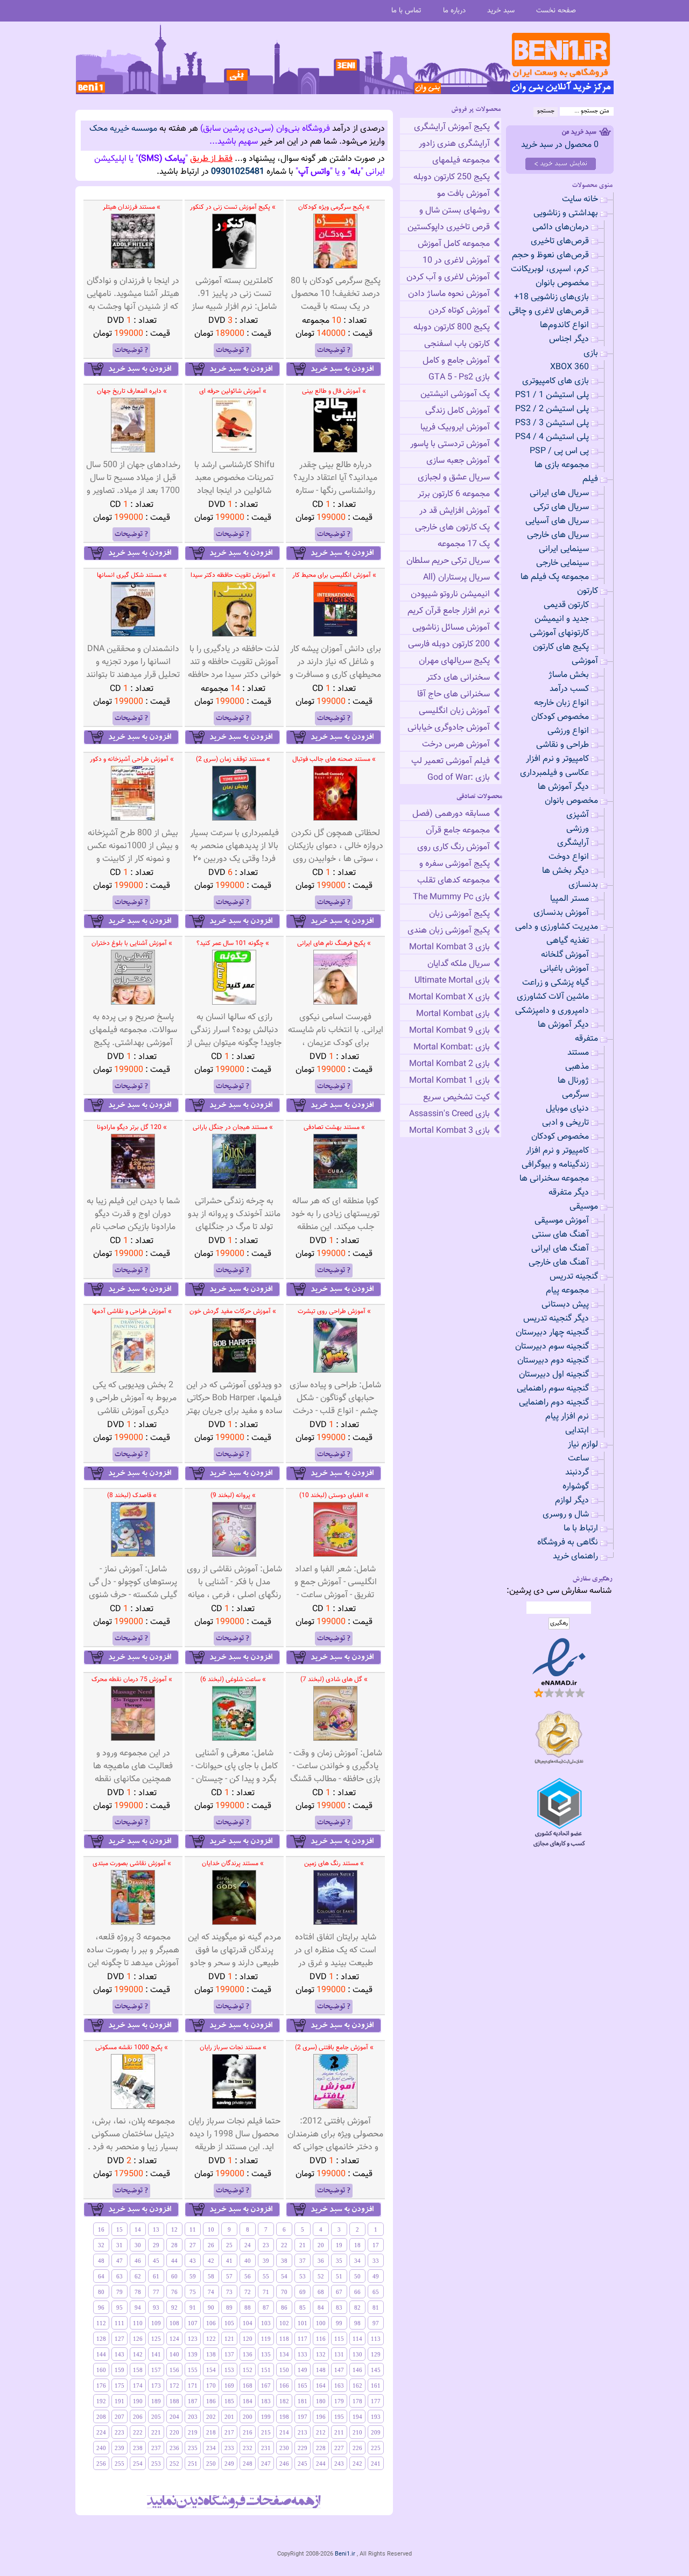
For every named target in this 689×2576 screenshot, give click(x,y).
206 (138, 2417)
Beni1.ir (345, 2554)
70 (284, 2292)
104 (248, 2323)
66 (357, 2292)
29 (156, 2245)
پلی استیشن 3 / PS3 (552, 423)
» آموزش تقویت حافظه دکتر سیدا (233, 575)
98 (357, 2323)
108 (174, 2323)
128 (101, 2339)
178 (357, 2401)
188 (174, 2401)
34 (357, 2261)
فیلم (590, 479)
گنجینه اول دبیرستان (554, 1375)
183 (266, 2401)
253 (156, 2464)
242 (357, 2464)
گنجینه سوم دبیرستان (552, 1347)
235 (193, 2448)
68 (321, 2292)
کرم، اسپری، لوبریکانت (550, 269)
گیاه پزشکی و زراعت (556, 983)
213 (303, 2432)
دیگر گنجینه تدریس (556, 1319)
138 (211, 2354)
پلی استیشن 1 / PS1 (552, 395)
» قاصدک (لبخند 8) (132, 1495)
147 (339, 2370)
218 (211, 2432)
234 (211, 2448)
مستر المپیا (570, 899)
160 (101, 2370)
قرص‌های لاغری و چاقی (549, 311)
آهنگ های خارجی (559, 1263)
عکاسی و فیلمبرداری (554, 773)
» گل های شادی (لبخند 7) (334, 1679)
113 (376, 2339)
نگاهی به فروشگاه (568, 1543)
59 (193, 2276)
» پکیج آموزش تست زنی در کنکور (233, 207)
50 (357, 2276)
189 (156, 2401)
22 (284, 2245)
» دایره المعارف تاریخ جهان (132, 391)
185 (229, 2401)
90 (211, 2307)
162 (357, 2386)
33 (376, 2261)
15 (119, 2229)
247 (266, 2464)
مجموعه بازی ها (562, 465)
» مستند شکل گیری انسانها (132, 575)
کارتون (588, 591)
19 (339, 2245)
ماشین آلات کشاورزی (553, 997)
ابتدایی (577, 1431)
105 (229, 2323)
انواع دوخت (569, 857)
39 (266, 2261)
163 (339, 2386)
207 (119, 2417)
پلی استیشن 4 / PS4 (552, 437)
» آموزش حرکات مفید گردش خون (233, 1311)
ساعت (578, 1459)
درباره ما (454, 10)
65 (376, 2292)
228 (321, 2448)
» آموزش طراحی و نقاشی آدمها (132, 1311)
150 (284, 2370)
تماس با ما (406, 10)
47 (119, 2261)
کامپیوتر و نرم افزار (557, 759)
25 (229, 2245)
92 (174, 2307)
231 (266, 2448)
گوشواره (576, 1487)
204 (174, 2417)
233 (229, 2448)
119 (266, 2339)
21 (303, 2245)
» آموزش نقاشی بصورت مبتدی (132, 1864)
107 (193, 2323)
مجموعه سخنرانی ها (554, 1179)
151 (266, 2370)
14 (138, 2229)
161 (376, 2386)
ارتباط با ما (581, 1529)
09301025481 (238, 172)
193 (376, 2417)
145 (376, 2370)
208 (101, 2417)
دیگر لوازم (572, 1501)
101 (303, 2323)
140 (174, 2354)
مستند (578, 1053)
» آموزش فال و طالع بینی (334, 391)
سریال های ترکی (561, 507)
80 (101, 2292)
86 (284, 2307)
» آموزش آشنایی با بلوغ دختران (132, 943)
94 (138, 2307)
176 (101, 2386)
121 (229, 2339)
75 (193, 2292)
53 (303, 2276)
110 (138, 2323)
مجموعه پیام (567, 1291)
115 (339, 2339)
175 (119, 2386)
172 (174, 2386)
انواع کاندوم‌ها (564, 325)
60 (174, 2276)
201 (229, 2417)
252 (174, 2464)
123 (193, 2339)
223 (119, 2432)
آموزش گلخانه (565, 955)
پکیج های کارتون (561, 647)
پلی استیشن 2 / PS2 (552, 409)
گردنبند (577, 1473)
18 (357, 2245)
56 (248, 2276)
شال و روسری (566, 1515)
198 (284, 2417)
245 (303, 2464)
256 (101, 2464)
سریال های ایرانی (559, 493)
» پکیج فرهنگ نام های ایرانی (334, 943)
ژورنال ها (573, 1081)
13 (156, 2229)
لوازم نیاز (583, 1445)
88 (248, 2307)
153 (229, 2370)
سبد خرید (501, 10)
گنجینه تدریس (574, 1277)
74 (211, 2292)
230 (284, 2448)
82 (357, 2307)
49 (376, 2276)
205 (156, 2417)
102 (284, 2323)
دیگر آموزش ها (563, 787)
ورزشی (578, 829)
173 (156, 2386)
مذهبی (577, 1067)
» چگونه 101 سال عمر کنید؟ (233, 943)
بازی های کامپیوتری (556, 381)
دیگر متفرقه (569, 1193)
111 (119, 2323)
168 (248, 2386)
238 (138, 2448)
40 (248, 2261)
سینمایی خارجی (563, 563)
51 (339, 2276)
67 (339, 2292)
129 (376, 2354)
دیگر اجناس (569, 339)
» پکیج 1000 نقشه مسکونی (132, 2048)
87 (266, 2307)
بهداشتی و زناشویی (566, 213)
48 (101, 2261)
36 (321, 2261)
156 (174, 2370)
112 (101, 2323)
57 (229, 2276)
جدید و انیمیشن (562, 619)
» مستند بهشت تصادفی (334, 1127)
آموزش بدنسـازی (561, 913)
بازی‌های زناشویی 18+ (551, 297)
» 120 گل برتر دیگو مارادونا (132, 1127)
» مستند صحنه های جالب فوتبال (334, 759)
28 (174, 2245)
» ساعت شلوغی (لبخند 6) (233, 1679)
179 (339, 2401)
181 (303, 2401)
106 (211, 2323)
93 (156, 2307)
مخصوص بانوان (562, 283)
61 (156, 2276)
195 (339, 2417)
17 (376, 2245)
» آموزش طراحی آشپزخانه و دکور (132, 759)
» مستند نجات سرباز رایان (233, 2048)
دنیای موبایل (567, 1109)
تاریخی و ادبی (565, 1123)
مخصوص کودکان (560, 717)
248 (248, 2464)
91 (193, 2307)
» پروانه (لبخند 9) (233, 1495)
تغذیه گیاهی (568, 941)
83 (339, 2307)
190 (138, 2401)
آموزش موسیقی (562, 1221)
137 (229, 2354)
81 (376, 2307)
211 (339, 2432)
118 (284, 2339)
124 (174, 2339)
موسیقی (584, 1207)
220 (174, 2432)
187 (193, 2401)
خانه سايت (580, 199)
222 (138, 2432)
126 (138, 2339)
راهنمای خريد (575, 1557)
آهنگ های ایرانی (560, 1249)
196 (321, 2417)
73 (229, 2292)
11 (193, 2229)
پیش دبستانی (565, 1305)
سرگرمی (575, 1095)
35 (339, 2261)
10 (211, 2229)
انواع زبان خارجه (561, 703)
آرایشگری (573, 843)
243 (339, 2464)
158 (138, 2370)
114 (357, 2339)
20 (321, 2245)
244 (321, 2464)
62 (138, 2276)
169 (229, 2386)
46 (138, 2261)
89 (229, 2307)
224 (101, 2432)
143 (119, 2354)
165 (303, 2386)
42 (211, 2261)
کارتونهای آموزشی (559, 633)
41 (229, 2261)
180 (321, 2401)
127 (119, 2339)
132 (321, 2354)
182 (284, 2401)
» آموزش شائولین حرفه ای (233, 391)
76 (174, 2292)
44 (174, 2261)
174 (138, 2386)
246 (284, 2464)
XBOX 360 (570, 367)
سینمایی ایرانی (564, 549)
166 (284, 2386)
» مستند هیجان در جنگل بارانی (233, 1127)
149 (303, 2370)
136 (248, 2354)
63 (119, 2276)
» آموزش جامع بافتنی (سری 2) (334, 2048)
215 (266, 2432)
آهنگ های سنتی (560, 1235)
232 (248, 2448)
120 (248, 2339)
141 (156, 2354)
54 (284, 2276)
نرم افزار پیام (567, 1417)
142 (138, 2354)
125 (156, 2339)
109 (156, 2323)
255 (119, 2464)
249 (229, 2464)
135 (266, 2354)
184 (248, 2401)
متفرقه (586, 1039)
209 (376, 2432)
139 (193, 2354)
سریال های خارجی (558, 535)
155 (193, 2370)
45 (156, 2261)
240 (101, 2448)
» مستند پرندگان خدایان (233, 1864)
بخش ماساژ (569, 675)
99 (339, 2323)
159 (119, 2370)
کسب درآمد (569, 689)
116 (321, 2339)
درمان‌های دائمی (561, 227)
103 (266, 2323)
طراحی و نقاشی (563, 745)
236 (174, 2448)
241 (376, 2464)
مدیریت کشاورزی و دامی (557, 927)
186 (211, 2401)
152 (248, 2370)
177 (376, 2401)
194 (357, 2417)
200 (248, 2417)
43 (193, 2261)
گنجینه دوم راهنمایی (554, 1403)
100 (321, 2323)
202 (211, 2417)
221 (156, 2432)
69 (303, 2292)
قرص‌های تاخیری (560, 241)
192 (101, 2401)
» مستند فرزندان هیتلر (132, 207)
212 (321, 2432)
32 (101, 2245)
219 (193, 2432)
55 (266, 2276)
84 (321, 2307)
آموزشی (585, 661)
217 (229, 2432)
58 (211, 2276)
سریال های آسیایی (557, 521)
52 (321, 2276)
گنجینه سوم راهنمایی (553, 1389)
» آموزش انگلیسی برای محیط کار (334, 575)
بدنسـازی (583, 885)
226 (357, 2448)
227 (339, 2448)
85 (303, 2307)
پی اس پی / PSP (559, 451)
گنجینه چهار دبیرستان (552, 1333)
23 (266, 2245)
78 (138, 2292)
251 (193, 2464)
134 (284, 2354)
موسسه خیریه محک (123, 129)
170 (211, 2386)
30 (138, 2245)
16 (101, 2229)
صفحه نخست (556, 10)
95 (119, 2307)
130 (357, 2354)
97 (376, 2323)
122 (211, 2339)
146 (357, 2370)
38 (284, 2261)
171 (193, 2386)
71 (266, 2292)
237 (156, 2448)
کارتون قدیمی (566, 605)
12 (174, 2229)
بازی (591, 353)
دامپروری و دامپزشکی (552, 1011)
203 (193, 2417)
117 (303, 2339)
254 (138, 2464)
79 (119, 2292)
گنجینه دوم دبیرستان (553, 1361)
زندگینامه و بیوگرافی (555, 1165)
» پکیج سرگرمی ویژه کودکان (334, 207)
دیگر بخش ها (565, 871)
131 (339, 2354)
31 (119, 2245)
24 (248, 2245)
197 (303, 2417)
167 (266, 2386)
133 (303, 2354)
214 (284, 2432)
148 (321, 2370)
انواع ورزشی (568, 731)
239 (119, 2448)
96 (101, 2307)
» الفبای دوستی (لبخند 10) (334, 1495)
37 (303, 2261)
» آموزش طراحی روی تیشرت (334, 1311)
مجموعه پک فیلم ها (555, 577)
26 (211, 2245)
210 (357, 2432)
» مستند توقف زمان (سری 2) (233, 759)
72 (248, 2292)
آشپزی (578, 815)
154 (211, 2370)
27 (193, 2245)
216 (248, 2432)
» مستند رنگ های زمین (334, 1864)
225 (376, 2448)
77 (156, 2292)
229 (303, 2448)
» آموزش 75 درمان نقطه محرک (132, 1679)
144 (101, 2354)
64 (101, 2276)
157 (156, 2370)
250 (211, 2464)
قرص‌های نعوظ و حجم (550, 255)
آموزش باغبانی (564, 969)
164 (321, 2386)
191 (119, 2401)
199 (266, 2417)
